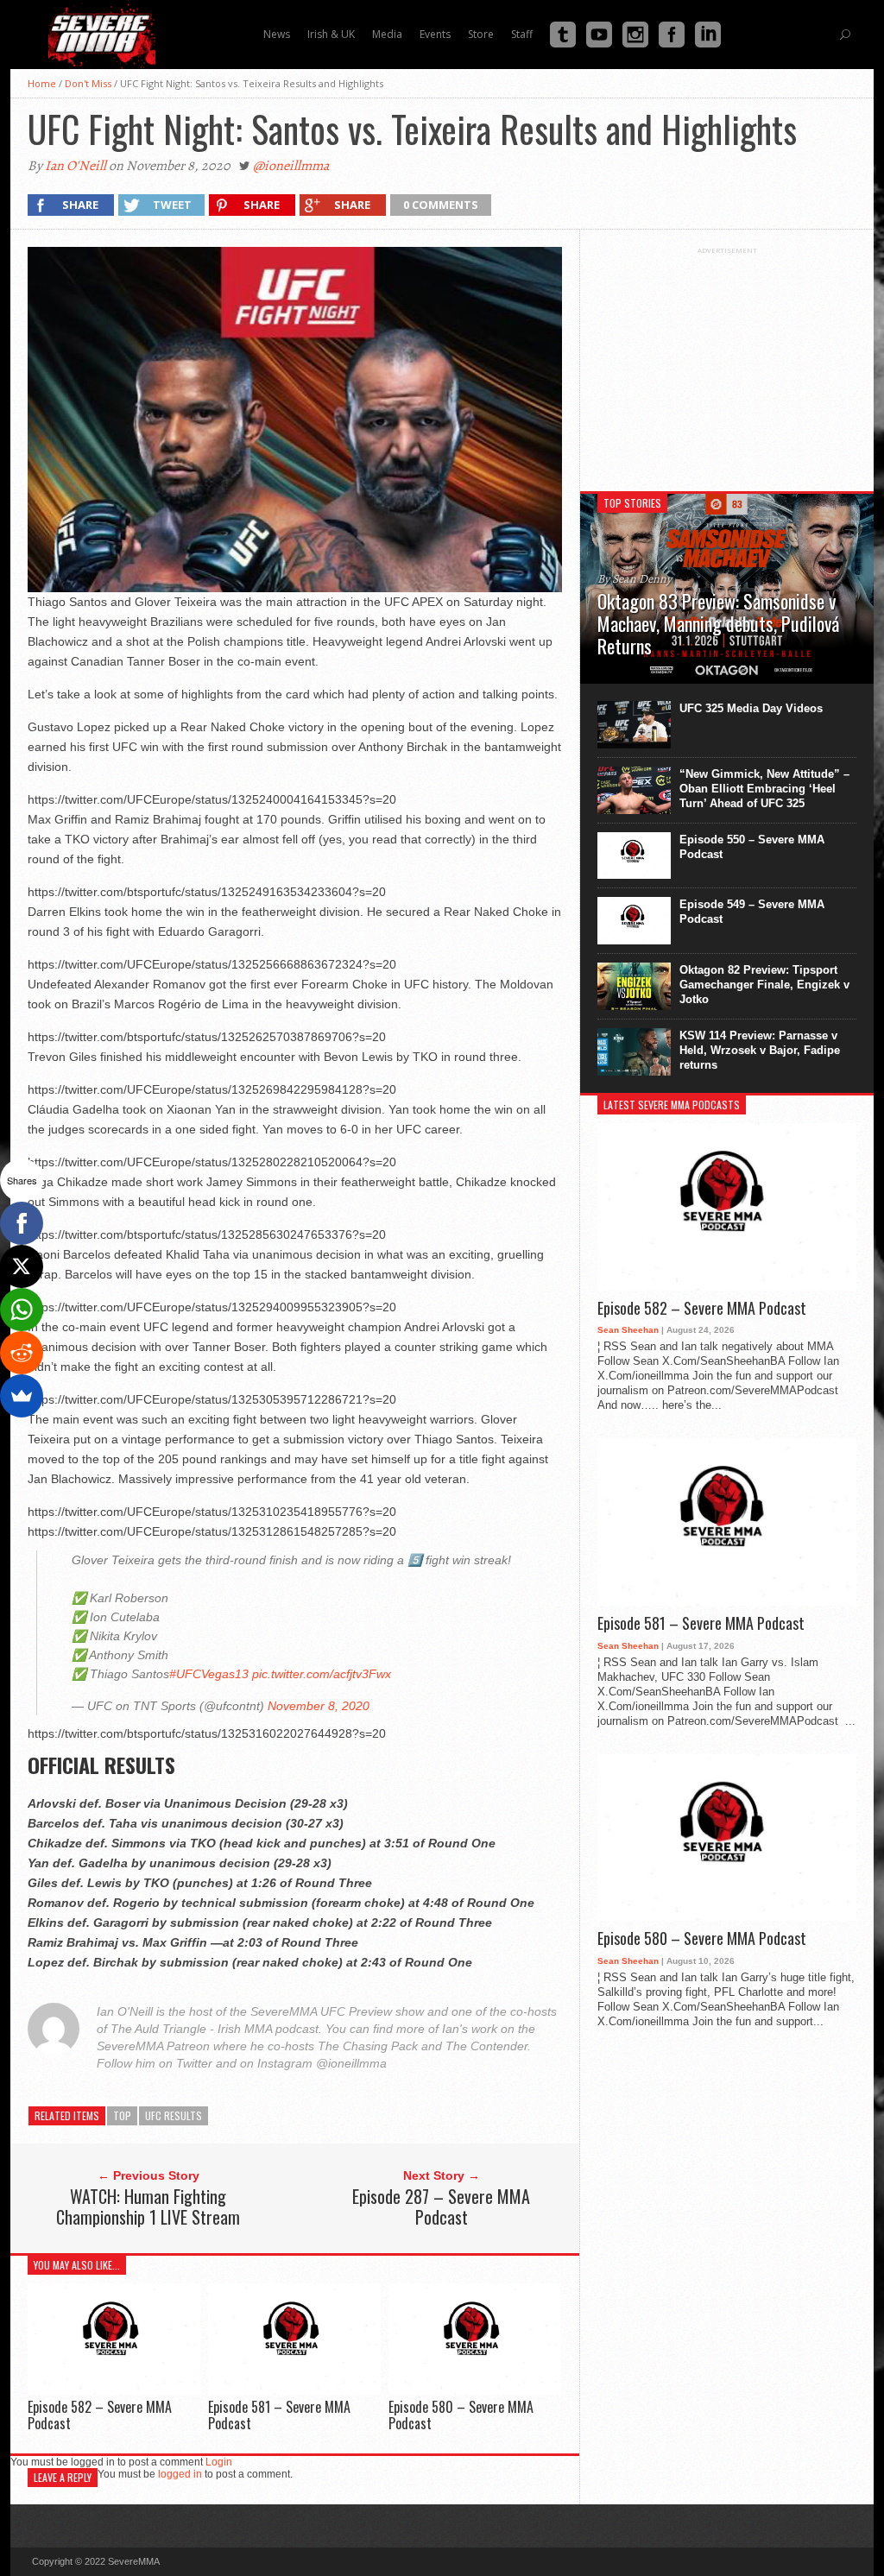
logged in (180, 2474)
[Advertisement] (727, 363)
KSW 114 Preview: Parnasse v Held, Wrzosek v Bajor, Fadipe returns (760, 1050)
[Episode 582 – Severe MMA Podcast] (114, 2390)
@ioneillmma (291, 166)
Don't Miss (88, 83)
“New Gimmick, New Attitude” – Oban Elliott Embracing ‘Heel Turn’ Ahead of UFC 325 (764, 789)
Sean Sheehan (628, 1330)
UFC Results (174, 2115)
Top (122, 2115)
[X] (22, 1266)
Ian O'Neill (76, 166)
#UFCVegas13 (209, 1674)
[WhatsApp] (22, 1310)
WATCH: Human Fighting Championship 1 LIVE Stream (148, 2207)
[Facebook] (22, 1223)
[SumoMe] (22, 1396)
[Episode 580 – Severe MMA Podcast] (475, 2390)
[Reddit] (22, 1353)
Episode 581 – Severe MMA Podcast (279, 2415)
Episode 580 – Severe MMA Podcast (461, 2415)
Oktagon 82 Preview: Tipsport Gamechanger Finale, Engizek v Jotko (764, 985)
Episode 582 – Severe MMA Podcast (100, 2415)
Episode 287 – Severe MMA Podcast (441, 2207)
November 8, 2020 (319, 1706)
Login (219, 2462)
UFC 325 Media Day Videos (751, 708)
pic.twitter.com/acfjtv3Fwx (322, 1674)
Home (42, 83)
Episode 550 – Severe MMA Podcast (752, 847)
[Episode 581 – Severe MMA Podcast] (294, 2390)
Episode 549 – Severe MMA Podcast (752, 912)
